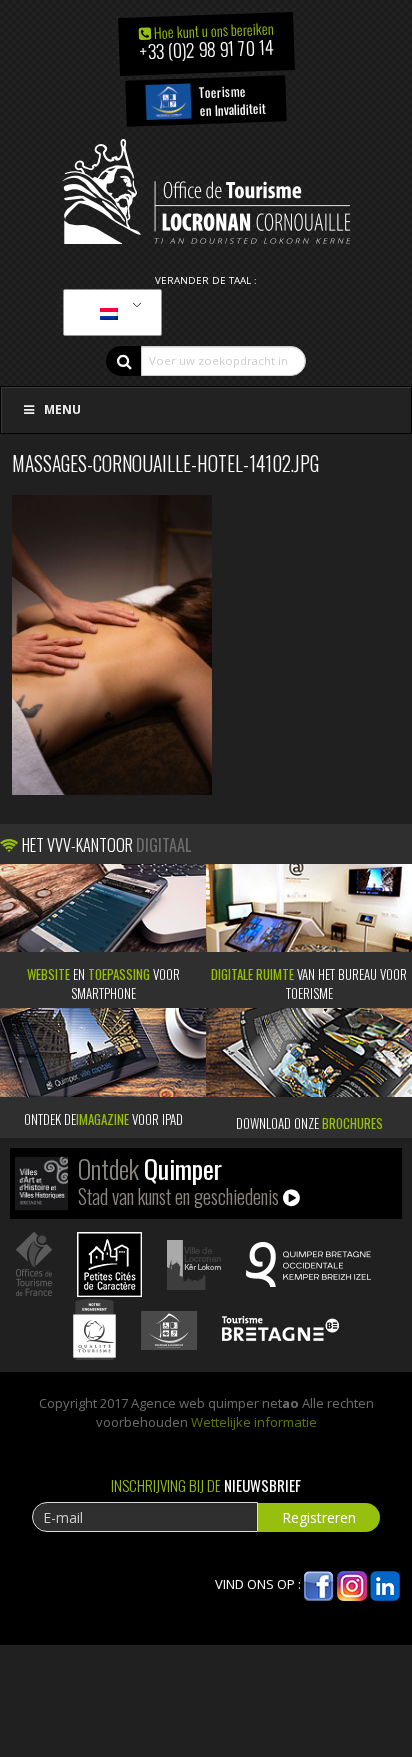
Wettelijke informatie (254, 1422)
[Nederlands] (109, 313)
